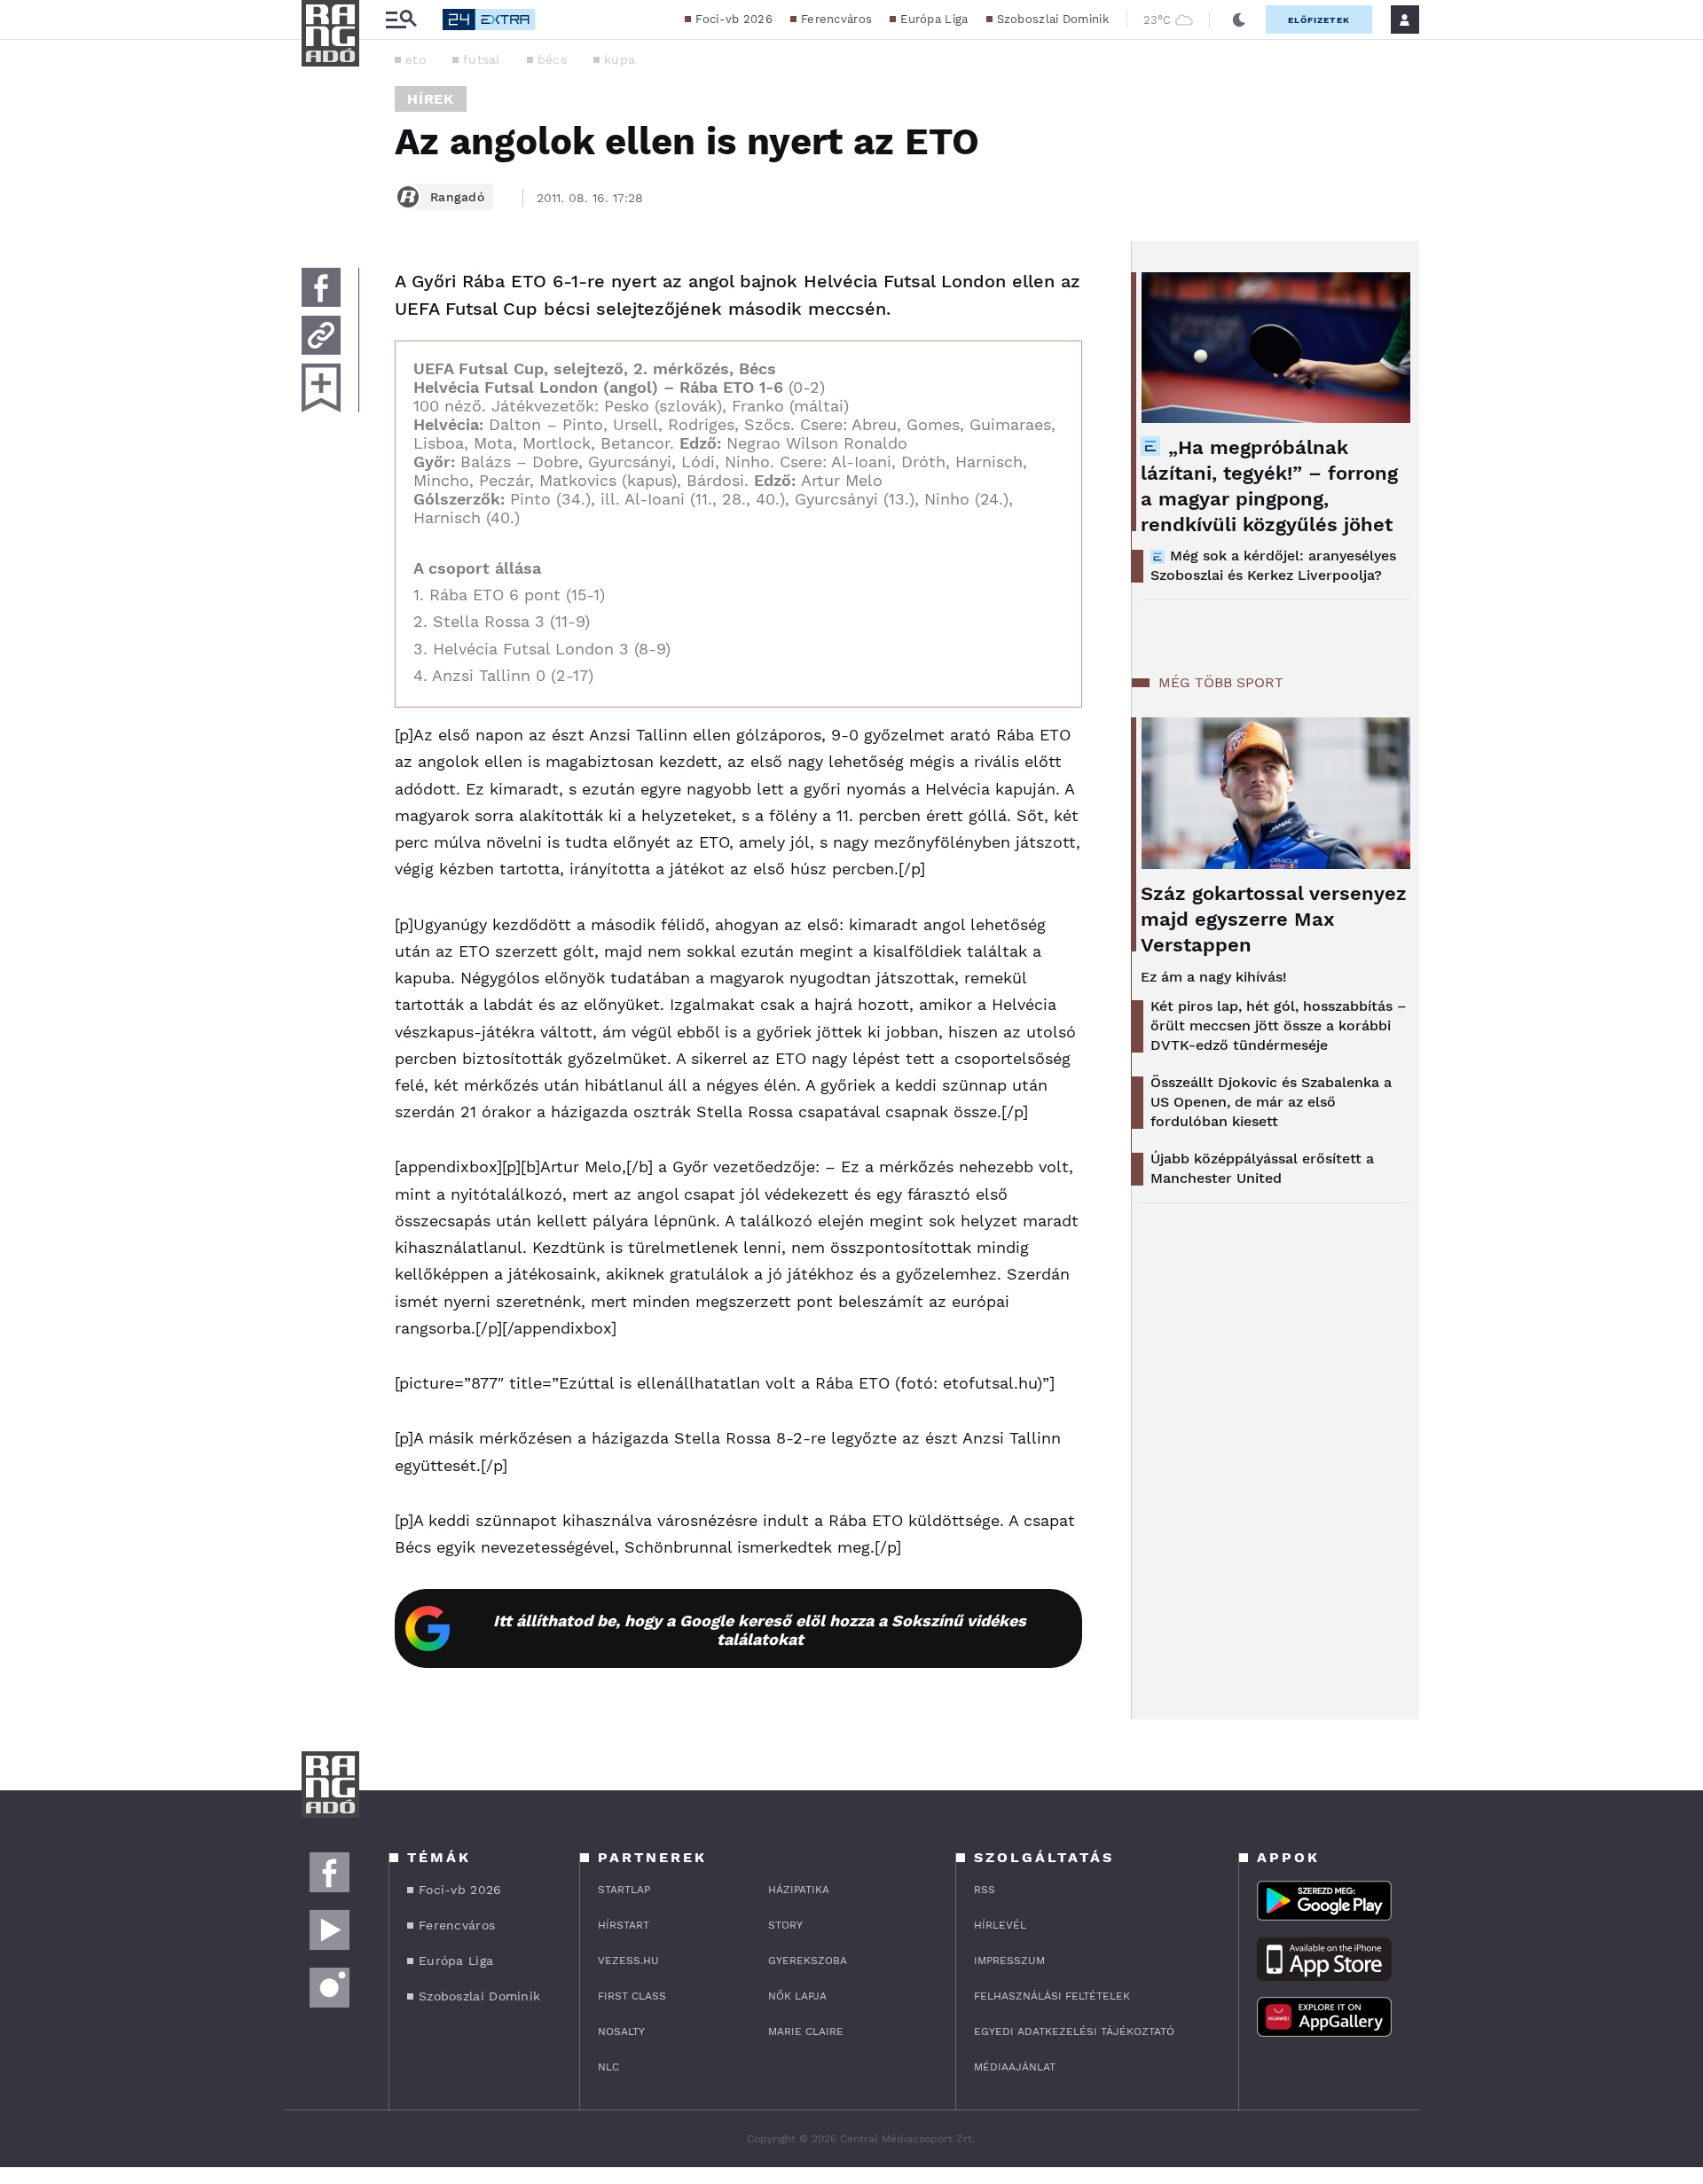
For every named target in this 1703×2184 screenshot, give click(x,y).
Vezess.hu (628, 1961)
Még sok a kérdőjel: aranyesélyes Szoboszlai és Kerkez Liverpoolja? (1273, 565)
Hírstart (624, 1925)
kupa (620, 59)
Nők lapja (797, 1996)
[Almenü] (401, 20)
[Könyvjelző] (321, 388)
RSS (985, 1890)
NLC (608, 2067)
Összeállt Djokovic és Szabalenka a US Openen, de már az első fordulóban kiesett (1271, 1102)
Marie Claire (806, 2031)
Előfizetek (1319, 20)
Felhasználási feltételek (1052, 1996)
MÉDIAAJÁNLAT (1015, 2067)
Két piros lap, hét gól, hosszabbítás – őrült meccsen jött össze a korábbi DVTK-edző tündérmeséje (1279, 1025)
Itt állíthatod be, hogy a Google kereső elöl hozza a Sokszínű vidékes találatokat (760, 1630)
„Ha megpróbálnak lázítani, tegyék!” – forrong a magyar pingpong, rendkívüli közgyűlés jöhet (1269, 486)
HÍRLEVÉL (1000, 1925)
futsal (482, 59)
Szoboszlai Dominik (1053, 19)
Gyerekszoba (808, 1961)
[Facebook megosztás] (321, 287)
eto (416, 59)
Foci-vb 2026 (734, 19)
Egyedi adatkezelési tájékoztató (1074, 2031)
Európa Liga (934, 19)
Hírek (431, 99)
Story (785, 1925)
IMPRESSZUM (1009, 1961)
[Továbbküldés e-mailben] (321, 335)
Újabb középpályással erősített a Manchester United (1262, 1168)
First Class (632, 1996)
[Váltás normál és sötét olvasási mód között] (1239, 20)
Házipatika (799, 1890)
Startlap (624, 1890)
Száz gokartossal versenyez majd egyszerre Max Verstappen (1274, 919)
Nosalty (621, 2031)
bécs (552, 59)
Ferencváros (836, 19)
